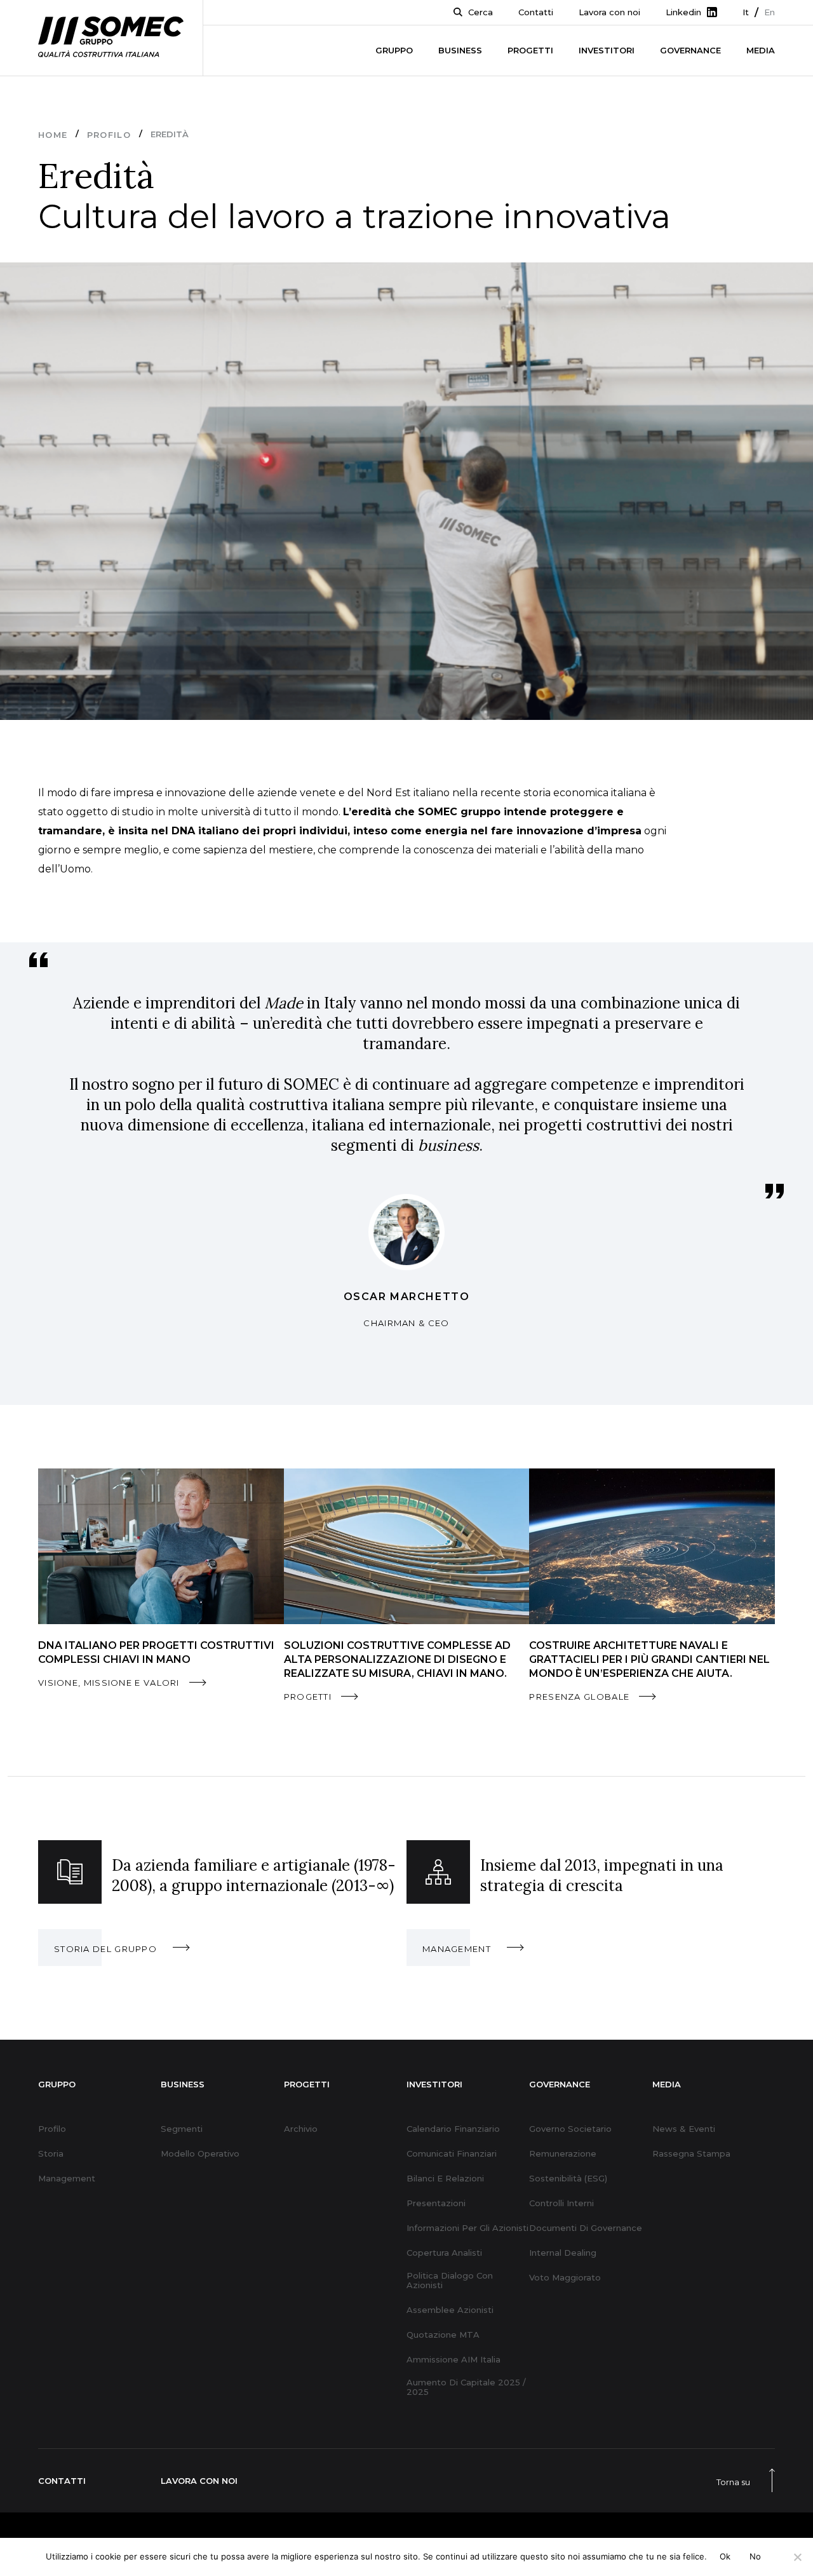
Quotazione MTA (443, 2335)
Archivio (301, 2129)
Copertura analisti (444, 2253)
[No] (797, 2557)
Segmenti (182, 2129)
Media (761, 50)
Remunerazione (563, 2154)
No (756, 2556)
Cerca (480, 12)
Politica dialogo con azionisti (450, 2281)
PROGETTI (308, 1697)
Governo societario (570, 2129)
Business (460, 50)
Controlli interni (561, 2203)
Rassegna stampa (691, 2154)
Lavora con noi (609, 12)
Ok (725, 2556)
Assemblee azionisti (450, 2310)
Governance (690, 50)
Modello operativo (200, 2154)
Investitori (607, 50)
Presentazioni (436, 2203)
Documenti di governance (586, 2228)
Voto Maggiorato (565, 2278)
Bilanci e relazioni (445, 2179)
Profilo (109, 135)
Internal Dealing (563, 2253)
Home (53, 135)
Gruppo (394, 50)
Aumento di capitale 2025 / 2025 (466, 2387)
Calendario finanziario (453, 2129)
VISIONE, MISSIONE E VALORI (109, 1683)
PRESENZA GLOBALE (579, 1697)
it (746, 12)
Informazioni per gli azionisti (467, 2228)
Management (67, 2179)
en (769, 12)
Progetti (530, 50)
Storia (51, 2154)
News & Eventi (684, 2129)
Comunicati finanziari (452, 2154)
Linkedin (683, 12)
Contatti (536, 12)
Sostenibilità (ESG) (568, 2179)
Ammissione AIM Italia (454, 2360)
